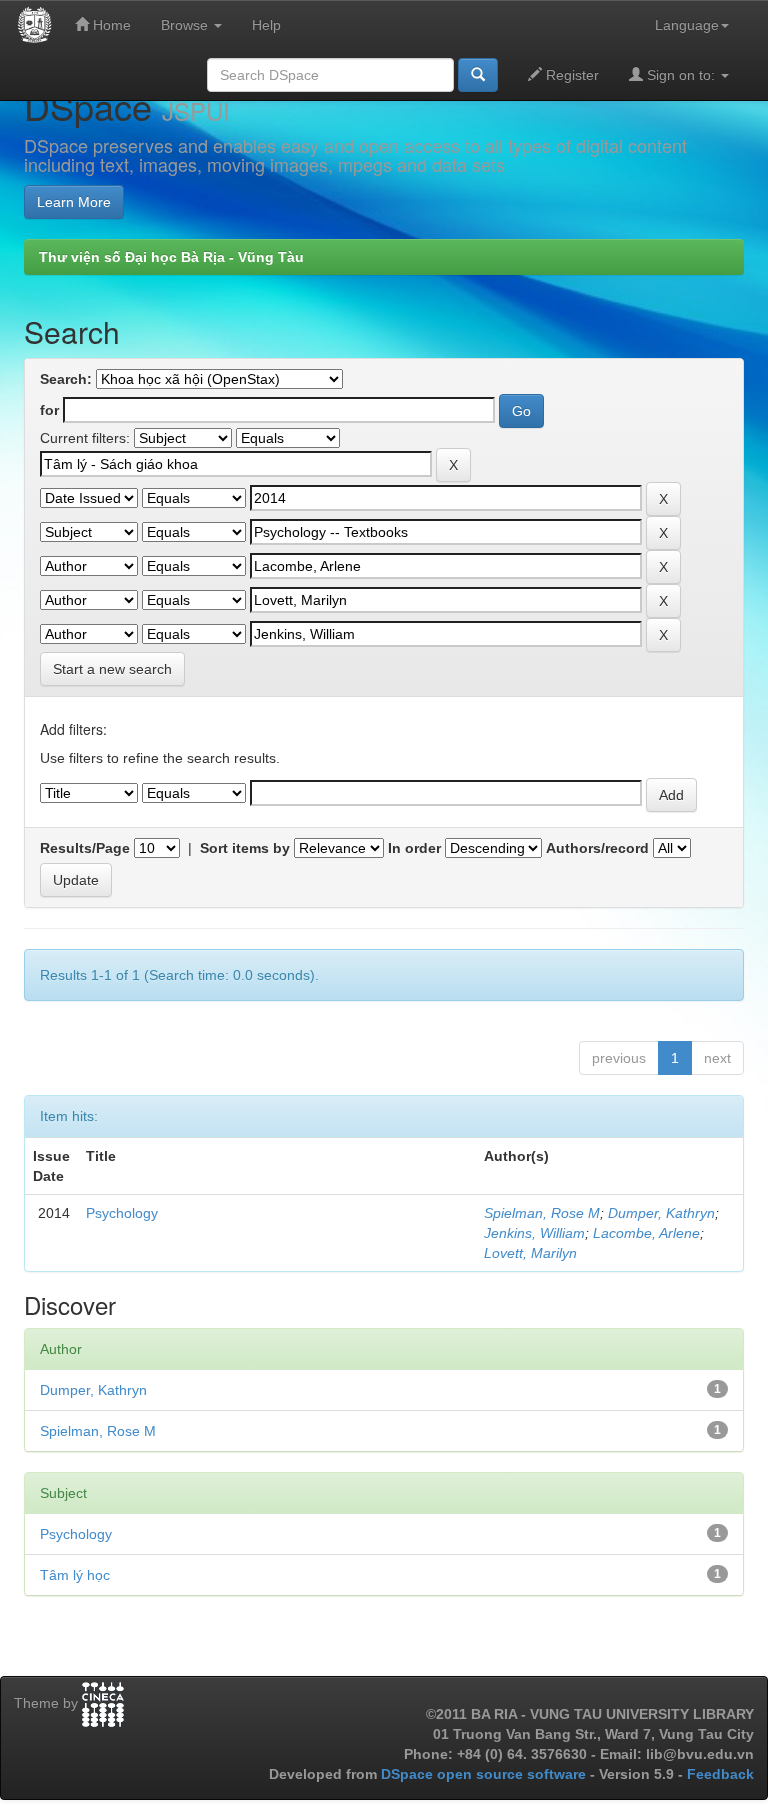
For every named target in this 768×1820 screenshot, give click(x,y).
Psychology (122, 1213)
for (49, 410)
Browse (186, 25)
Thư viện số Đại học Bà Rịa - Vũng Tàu (171, 257)
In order (414, 848)
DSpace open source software (485, 1774)
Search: (66, 379)
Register (570, 75)
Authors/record (597, 848)
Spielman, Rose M (542, 1213)
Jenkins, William (534, 1233)
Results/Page (85, 848)
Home (110, 25)
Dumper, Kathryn (661, 1213)
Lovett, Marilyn (530, 1253)
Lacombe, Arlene (646, 1233)
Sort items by (245, 848)
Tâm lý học (75, 1575)
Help (266, 25)
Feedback (720, 1774)
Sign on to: (681, 75)
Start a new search (112, 669)
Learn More (74, 202)
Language (687, 25)
